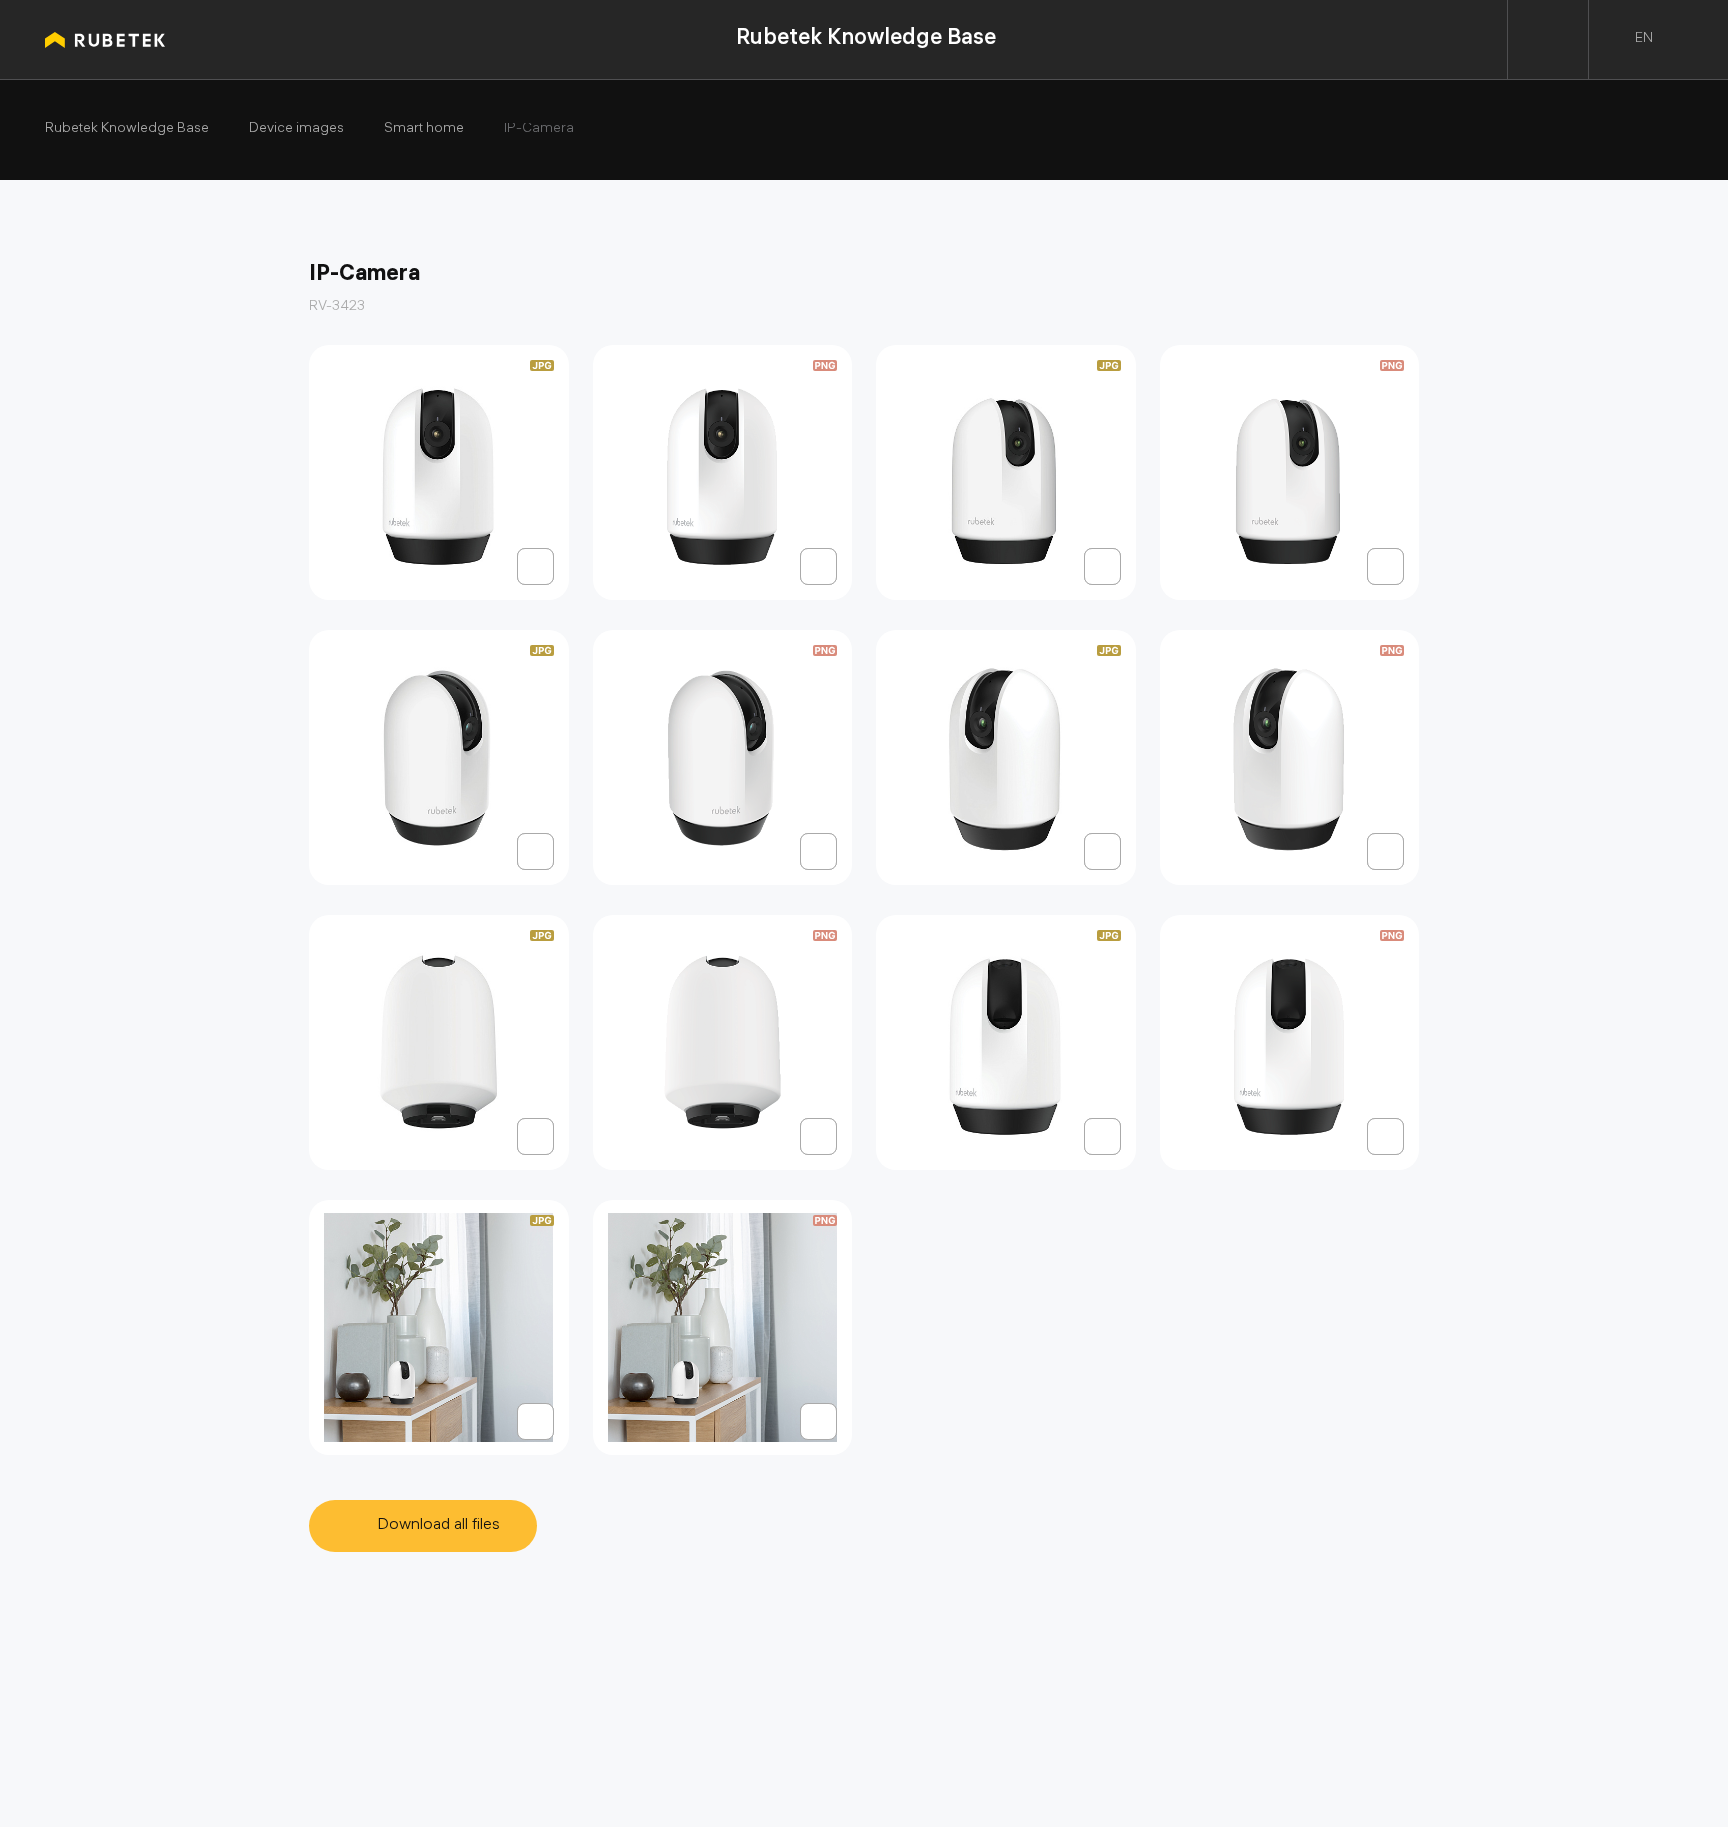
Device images (296, 130)
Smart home (424, 130)
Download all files (438, 1525)
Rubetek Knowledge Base (866, 39)
